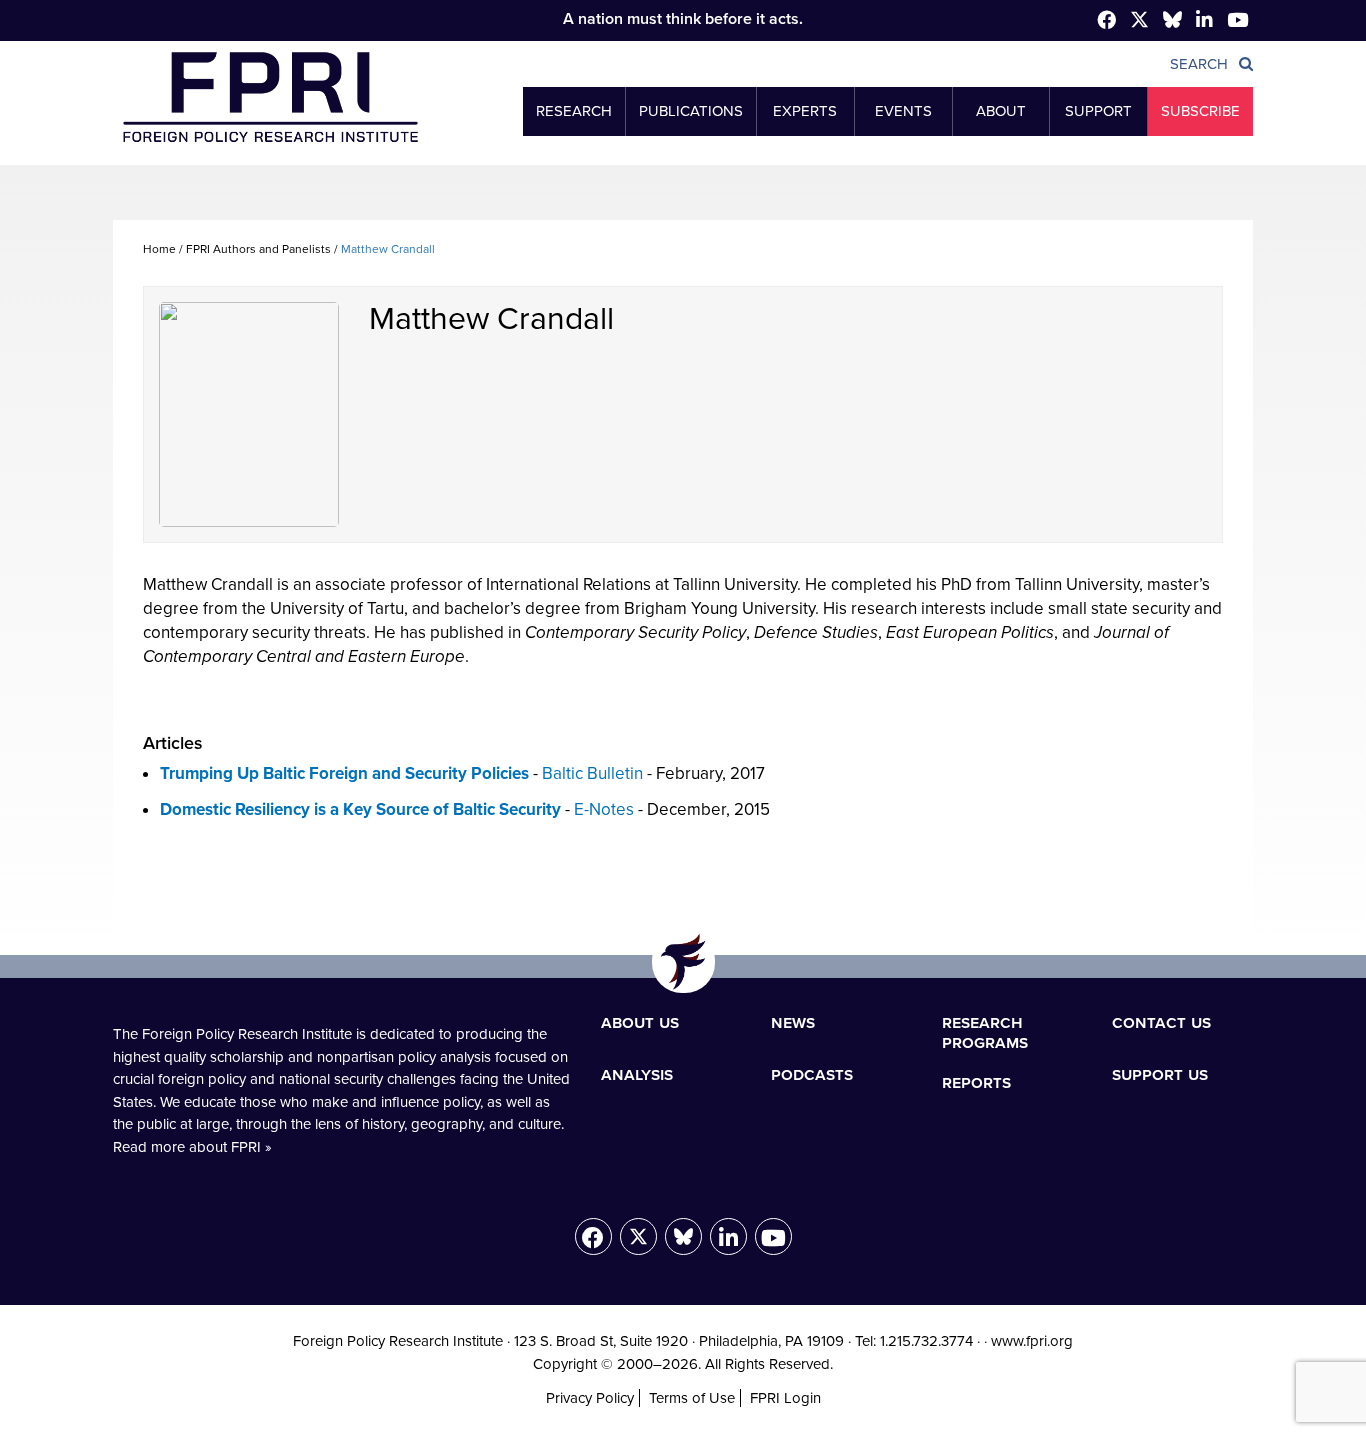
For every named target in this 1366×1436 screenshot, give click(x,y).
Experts (805, 111)
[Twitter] (1139, 23)
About (1001, 111)
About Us (640, 1022)
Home (159, 249)
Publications (691, 111)
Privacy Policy (590, 1398)
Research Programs (985, 1032)
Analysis (637, 1074)
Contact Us (1161, 1022)
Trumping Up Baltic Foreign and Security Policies (344, 773)
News (793, 1022)
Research (574, 111)
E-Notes (604, 809)
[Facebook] (1106, 21)
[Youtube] (773, 1236)
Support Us (1160, 1074)
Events (903, 111)
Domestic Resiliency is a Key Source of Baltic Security (360, 809)
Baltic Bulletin (592, 773)
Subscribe (1200, 111)
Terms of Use (692, 1398)
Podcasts (812, 1074)
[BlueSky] (1172, 23)
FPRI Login (785, 1398)
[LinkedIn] (728, 1236)
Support (1098, 111)
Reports (976, 1082)
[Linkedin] (1204, 21)
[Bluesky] (683, 1236)
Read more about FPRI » (192, 1147)
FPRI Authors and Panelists (258, 249)
